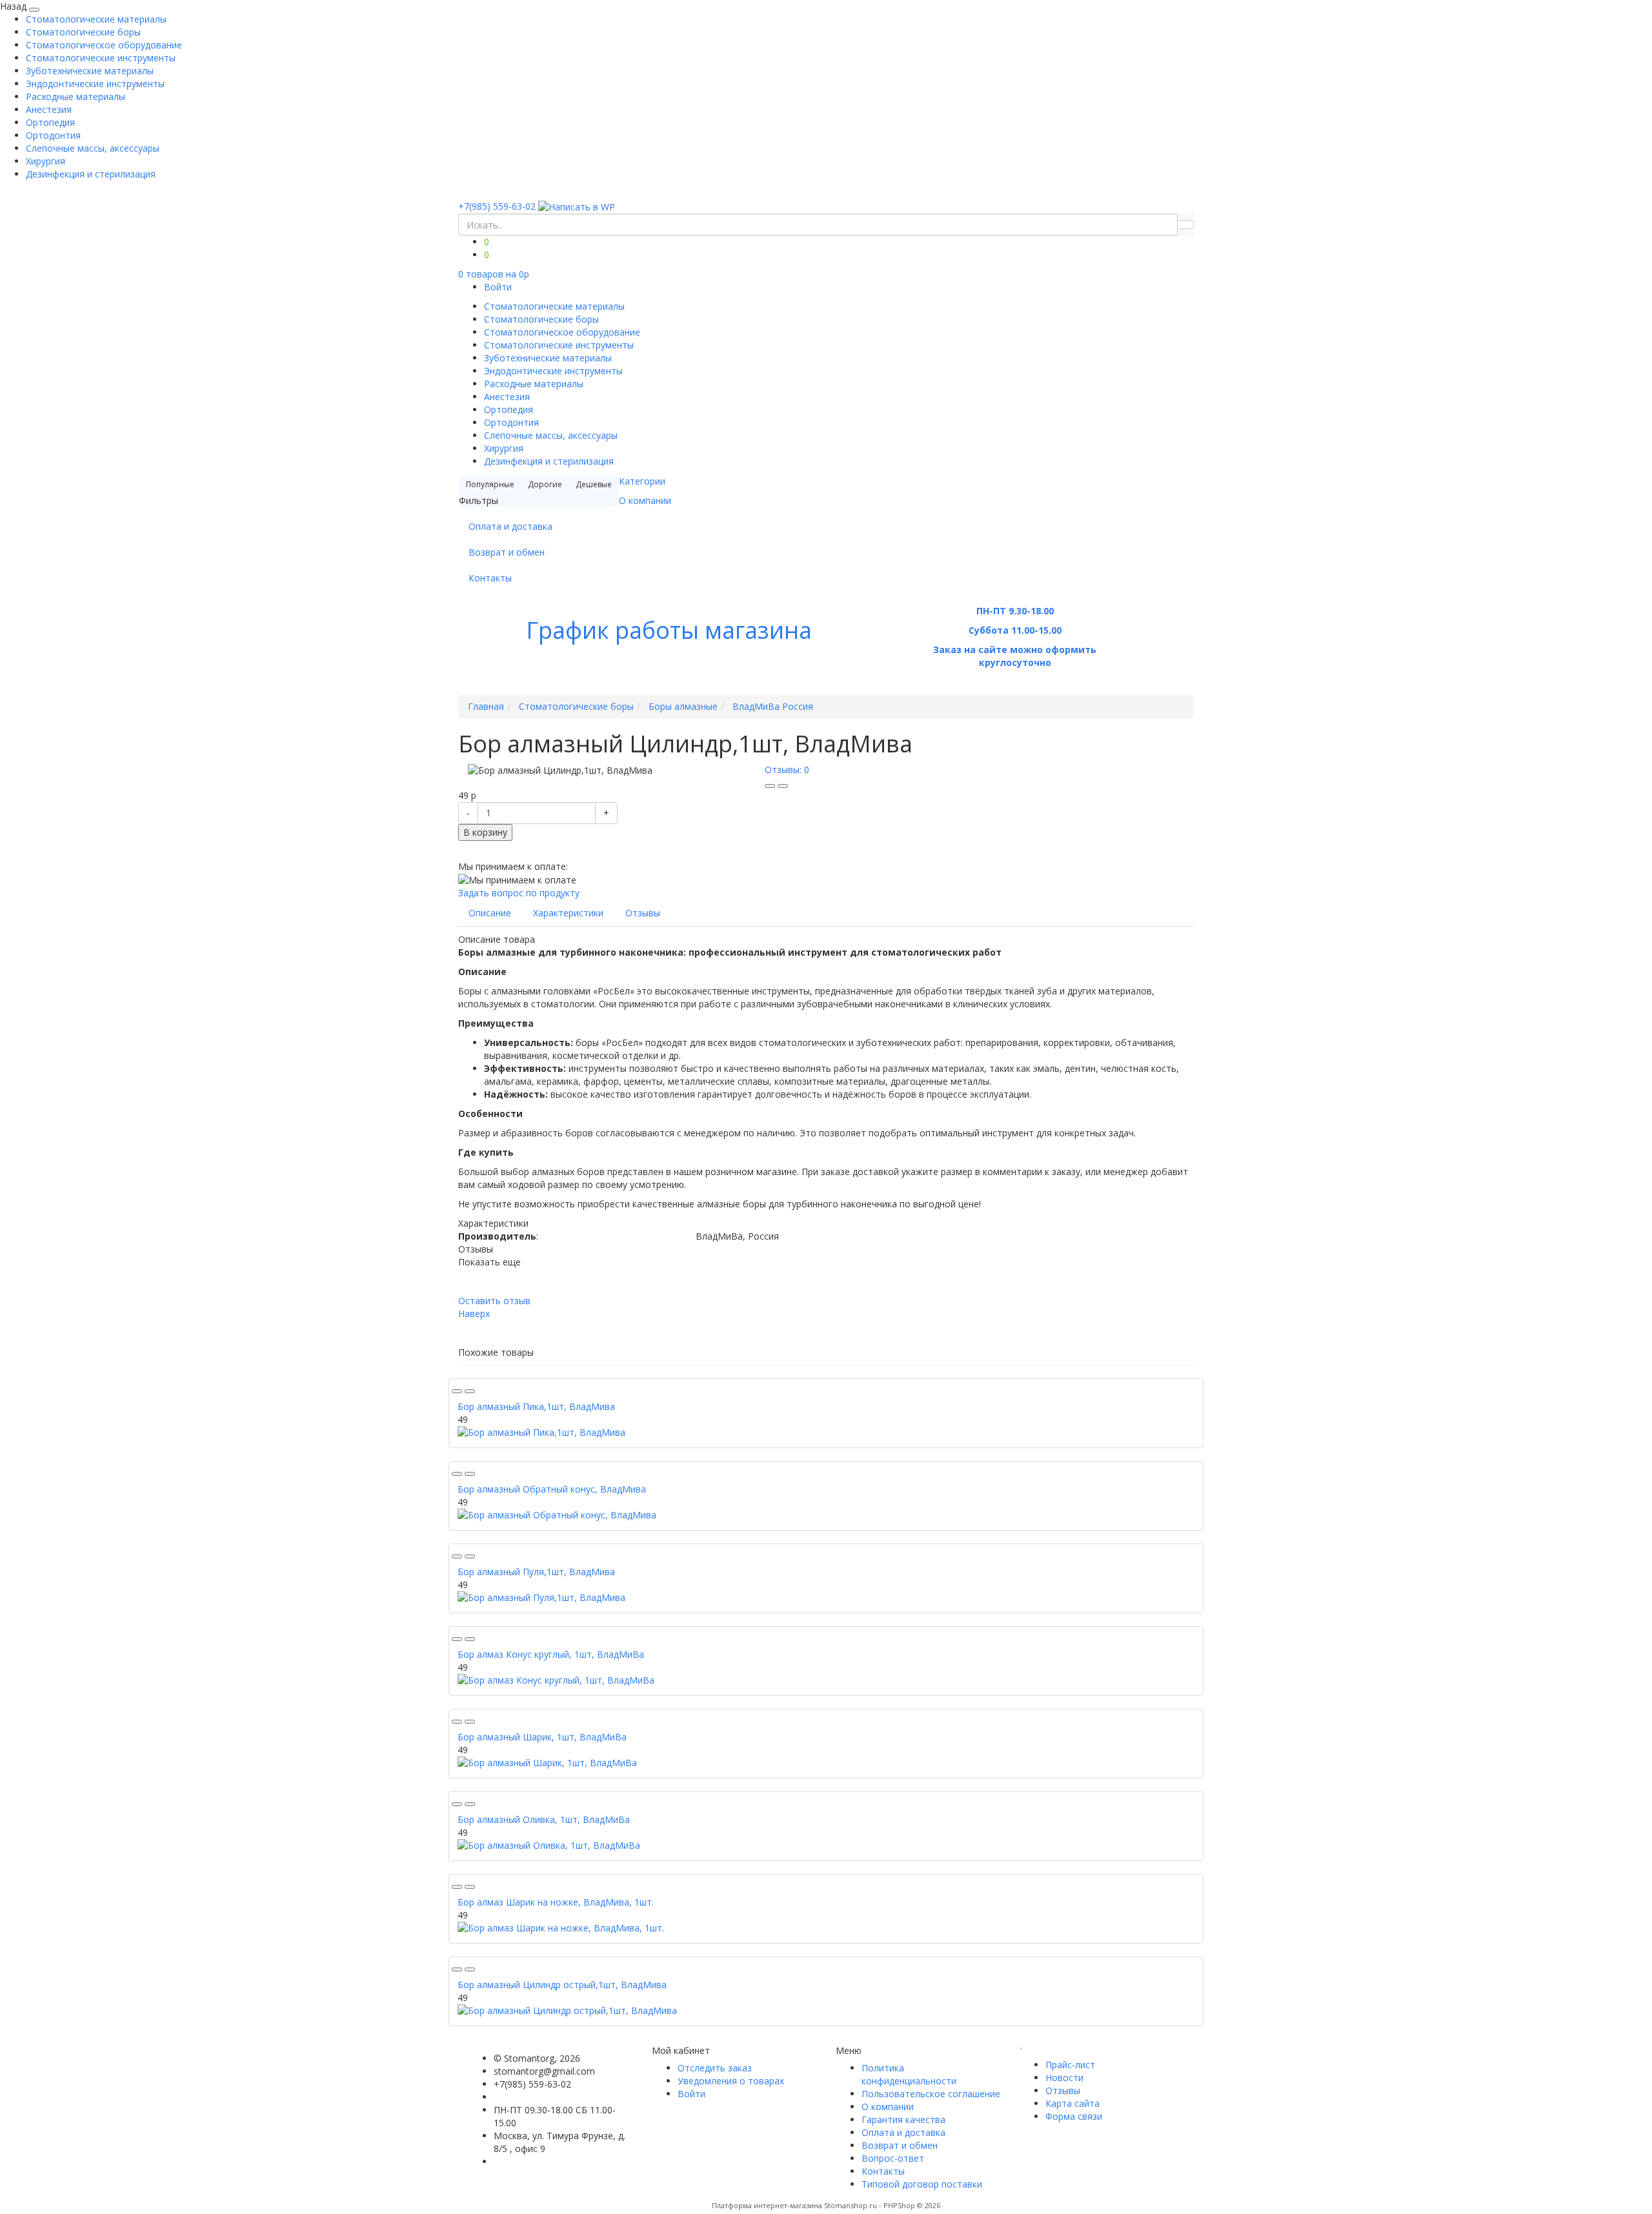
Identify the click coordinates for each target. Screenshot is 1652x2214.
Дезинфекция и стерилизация (91, 174)
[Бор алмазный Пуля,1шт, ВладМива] (826, 1598)
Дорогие (545, 484)
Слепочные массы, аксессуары (93, 148)
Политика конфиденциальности (909, 2074)
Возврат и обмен (507, 552)
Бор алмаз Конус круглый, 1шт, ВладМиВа (551, 1654)
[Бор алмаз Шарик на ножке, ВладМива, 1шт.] (826, 1928)
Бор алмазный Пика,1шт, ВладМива (536, 1406)
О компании (645, 500)
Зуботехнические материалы (90, 71)
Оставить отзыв (494, 1301)
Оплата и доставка (510, 526)
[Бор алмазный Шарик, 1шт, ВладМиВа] (826, 1763)
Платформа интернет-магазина (767, 2205)
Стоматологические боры (83, 32)
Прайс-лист (1070, 2065)
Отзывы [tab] (643, 913)
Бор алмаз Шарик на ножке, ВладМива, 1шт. (556, 1902)
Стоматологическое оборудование (104, 45)
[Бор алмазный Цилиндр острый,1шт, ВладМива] (826, 2011)
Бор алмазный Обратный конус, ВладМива (552, 1489)
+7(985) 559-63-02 (497, 206)
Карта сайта (1073, 2103)
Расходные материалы (76, 96)
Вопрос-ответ (893, 2158)
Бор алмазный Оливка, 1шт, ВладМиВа (544, 1819)
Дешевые (594, 484)
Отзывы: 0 (787, 770)
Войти (498, 287)
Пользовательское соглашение (931, 2094)
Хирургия (45, 161)
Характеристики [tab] (568, 913)
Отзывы (1063, 2090)
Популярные (490, 484)
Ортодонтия (53, 135)
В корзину (485, 832)
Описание (490, 913)
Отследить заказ (715, 2068)
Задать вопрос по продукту (519, 893)
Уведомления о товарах (731, 2081)
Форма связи (1074, 2116)
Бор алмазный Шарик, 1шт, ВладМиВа (542, 1737)
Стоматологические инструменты (101, 58)
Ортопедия (50, 122)
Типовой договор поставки (922, 2184)
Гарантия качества (903, 2119)
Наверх (474, 1313)
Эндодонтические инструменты (95, 84)
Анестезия (49, 109)
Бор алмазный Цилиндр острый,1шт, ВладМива (562, 1985)
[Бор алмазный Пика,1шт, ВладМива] (826, 1433)
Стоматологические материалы (96, 19)
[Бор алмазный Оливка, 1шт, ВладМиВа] (826, 1846)
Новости (1064, 2078)
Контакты (490, 578)
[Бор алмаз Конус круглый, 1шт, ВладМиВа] (826, 1680)
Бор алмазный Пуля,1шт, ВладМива (536, 1572)
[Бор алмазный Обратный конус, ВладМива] (826, 1515)
